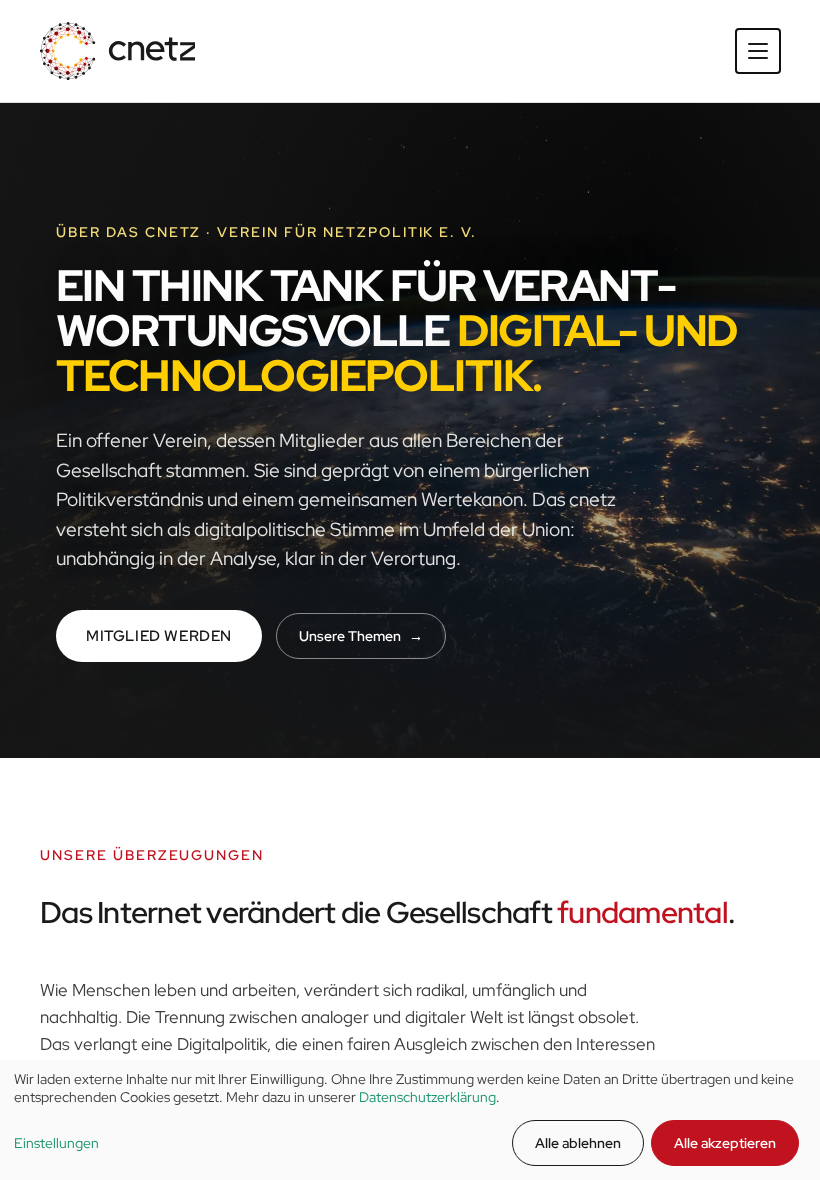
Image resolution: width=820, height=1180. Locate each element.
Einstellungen (56, 1143)
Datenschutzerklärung (427, 1097)
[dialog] (410, 1120)
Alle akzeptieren (725, 1143)
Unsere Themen (361, 636)
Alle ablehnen (578, 1143)
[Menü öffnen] (758, 51)
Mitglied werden (159, 636)
